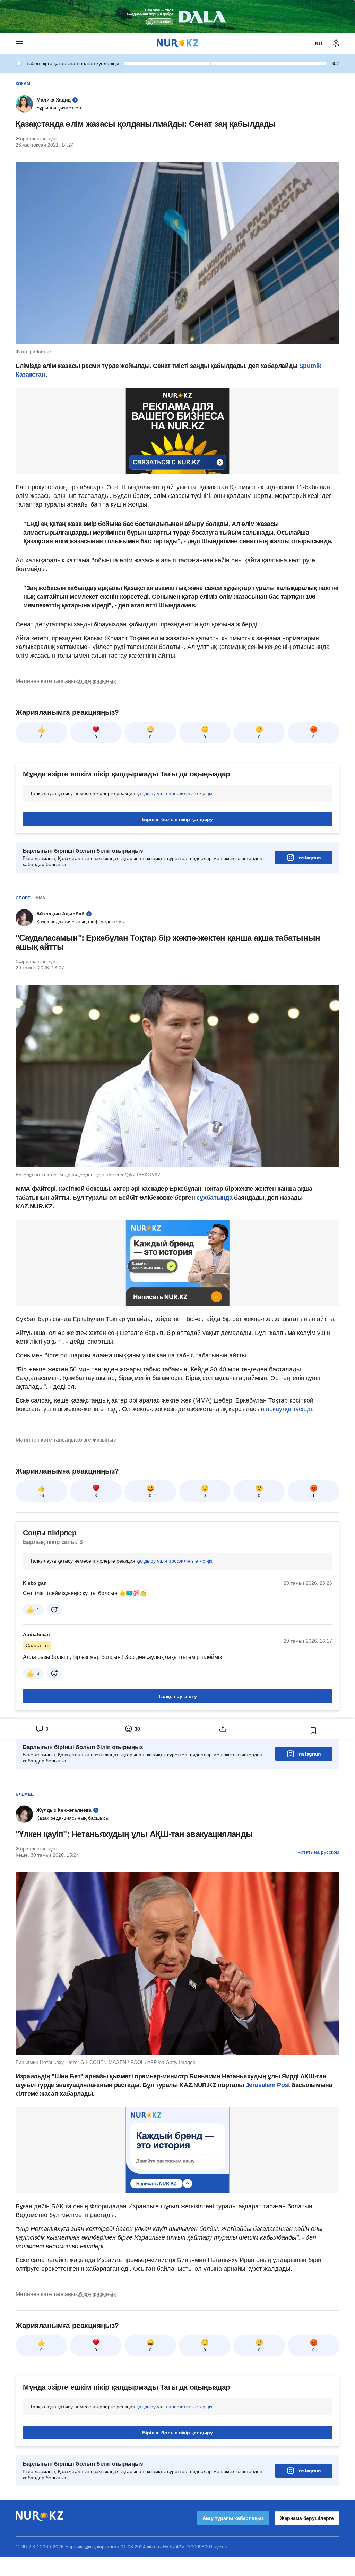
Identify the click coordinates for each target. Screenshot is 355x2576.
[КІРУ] (336, 44)
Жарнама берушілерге (307, 2518)
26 (42, 1496)
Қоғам (23, 84)
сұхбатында (215, 1198)
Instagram (309, 858)
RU (319, 44)
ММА (40, 898)
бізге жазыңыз (97, 681)
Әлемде (25, 1794)
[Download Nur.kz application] (177, 17)
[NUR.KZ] (177, 43)
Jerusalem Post (269, 2085)
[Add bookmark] (313, 1731)
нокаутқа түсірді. (290, 1409)
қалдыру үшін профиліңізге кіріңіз (174, 793)
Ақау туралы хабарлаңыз (233, 2518)
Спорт (23, 898)
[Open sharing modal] (223, 1729)
